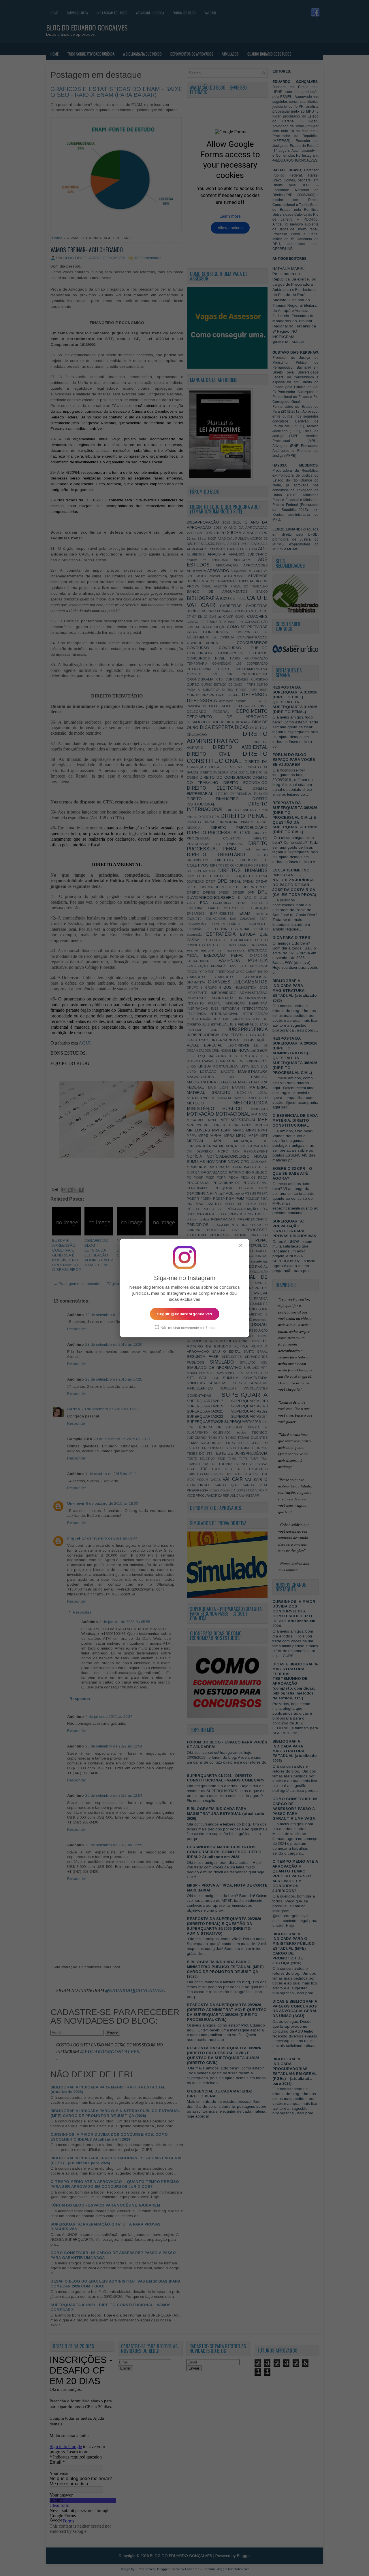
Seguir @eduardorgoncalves (185, 1314)
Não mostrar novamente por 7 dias (187, 1328)
